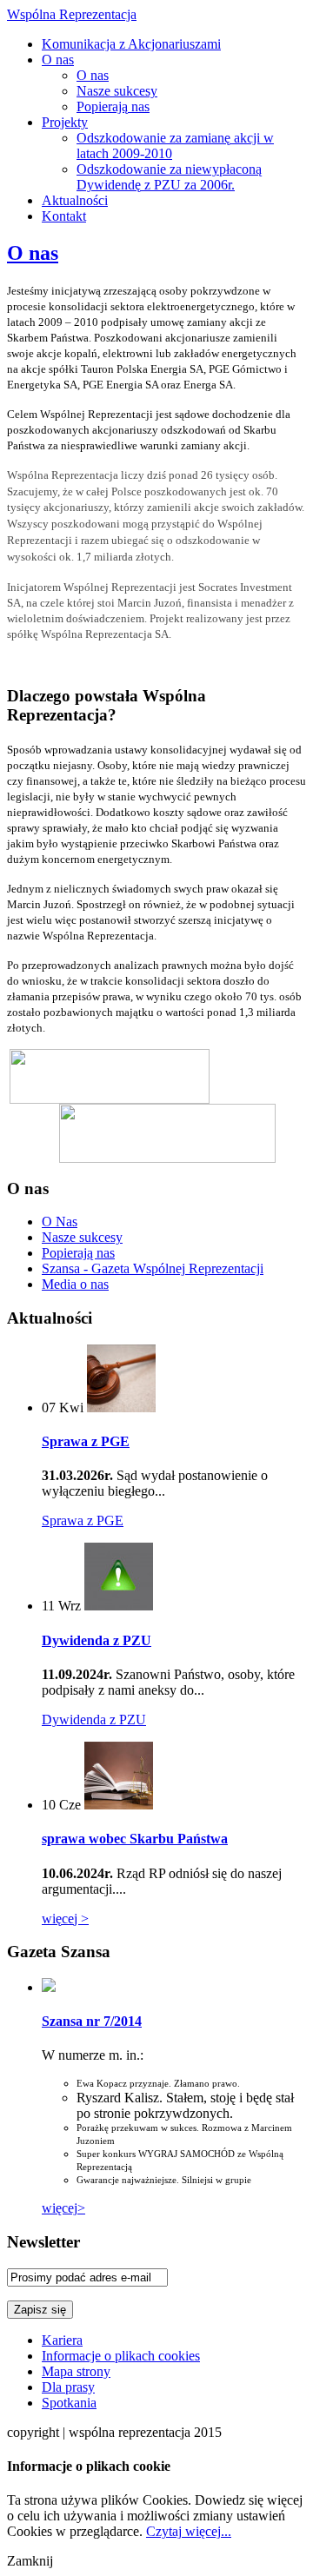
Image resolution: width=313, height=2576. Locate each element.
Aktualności (75, 200)
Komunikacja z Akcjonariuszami (131, 44)
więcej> (63, 2208)
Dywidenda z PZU (97, 1640)
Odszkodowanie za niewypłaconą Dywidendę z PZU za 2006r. (169, 177)
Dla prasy (68, 2387)
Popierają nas (113, 106)
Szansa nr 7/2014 (92, 2021)
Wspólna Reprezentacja (72, 14)
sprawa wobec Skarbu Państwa (135, 1839)
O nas (58, 60)
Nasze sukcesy (117, 91)
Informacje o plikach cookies (121, 2356)
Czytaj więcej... (189, 2531)
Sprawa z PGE (86, 1441)
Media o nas (75, 1284)
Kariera (62, 2340)
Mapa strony (76, 2371)
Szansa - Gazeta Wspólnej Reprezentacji (153, 1268)
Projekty (65, 122)
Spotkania (69, 2403)
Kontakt (64, 216)
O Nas (60, 1222)
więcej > (65, 1919)
